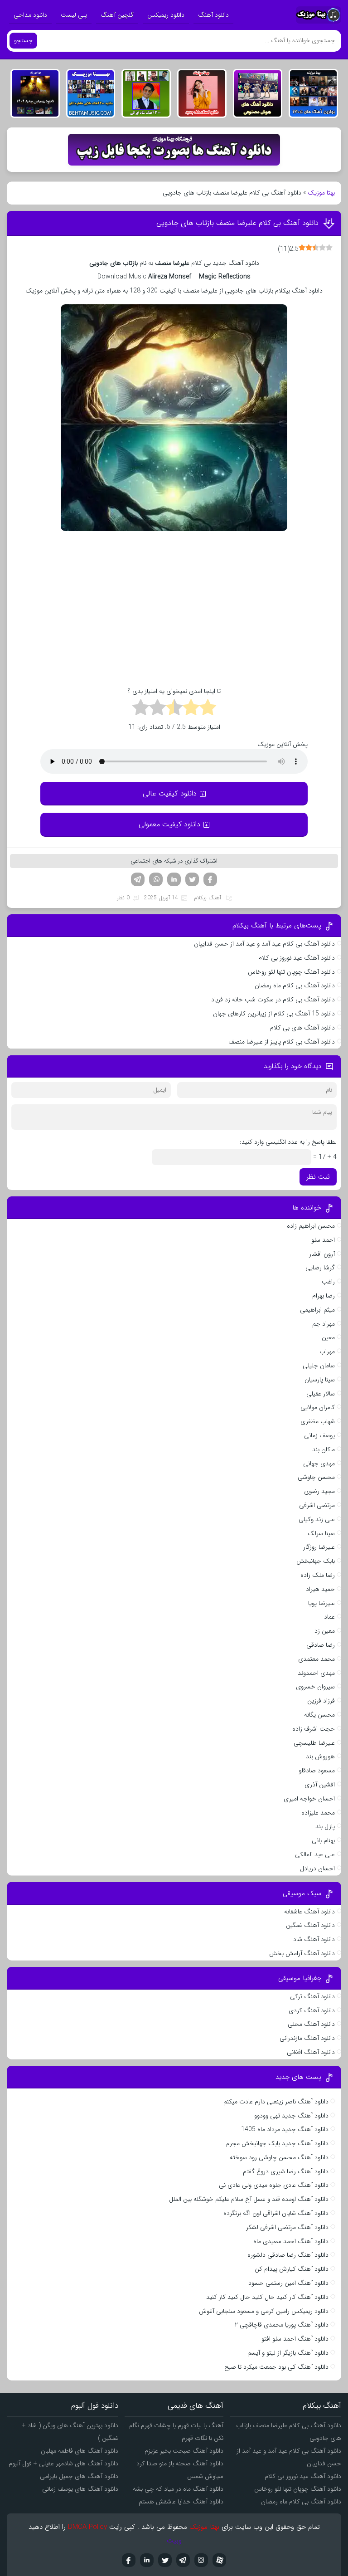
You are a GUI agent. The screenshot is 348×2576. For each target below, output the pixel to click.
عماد (329, 1617)
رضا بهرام (324, 1296)
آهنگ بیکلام (208, 898)
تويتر (165, 2560)
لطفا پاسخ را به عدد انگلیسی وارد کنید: (288, 1142)
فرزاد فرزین (321, 1701)
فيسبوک (129, 2560)
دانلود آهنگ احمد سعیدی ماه (291, 2241)
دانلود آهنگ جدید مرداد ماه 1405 (285, 2129)
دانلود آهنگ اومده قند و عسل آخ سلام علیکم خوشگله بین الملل (249, 2199)
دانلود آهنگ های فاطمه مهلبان (80, 2451)
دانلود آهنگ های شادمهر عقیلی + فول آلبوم (63, 2464)
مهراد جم (324, 1324)
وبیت (174, 2541)
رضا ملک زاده (318, 1575)
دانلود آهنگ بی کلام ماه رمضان (295, 986)
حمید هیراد (320, 1589)
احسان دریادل (317, 1869)
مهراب (327, 1351)
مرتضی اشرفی (317, 1505)
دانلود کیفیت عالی (170, 793)
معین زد (325, 1631)
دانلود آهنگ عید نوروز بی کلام (297, 958)
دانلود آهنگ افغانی (311, 2052)
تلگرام (138, 879)
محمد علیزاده (318, 1813)
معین (328, 1337)
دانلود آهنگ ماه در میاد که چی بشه (178, 2489)
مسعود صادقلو (317, 1771)
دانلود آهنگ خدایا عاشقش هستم (181, 2502)
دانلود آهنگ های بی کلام (302, 1028)
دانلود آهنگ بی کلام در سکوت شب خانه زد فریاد (273, 1000)
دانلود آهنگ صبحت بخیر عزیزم (184, 2451)
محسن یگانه (319, 1715)
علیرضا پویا (321, 1603)
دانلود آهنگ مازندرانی (307, 2038)
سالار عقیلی (321, 1394)
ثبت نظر (318, 1177)
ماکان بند (324, 1449)
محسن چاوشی (316, 1477)
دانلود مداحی (30, 15)
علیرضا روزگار (319, 1547)
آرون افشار (322, 1254)
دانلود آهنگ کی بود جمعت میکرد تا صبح (276, 2367)
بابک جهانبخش (316, 1561)
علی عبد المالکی (315, 1854)
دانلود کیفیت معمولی (169, 824)
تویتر (192, 879)
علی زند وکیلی (317, 1519)
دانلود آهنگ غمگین (310, 1925)
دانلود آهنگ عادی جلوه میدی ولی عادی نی (274, 2185)
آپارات (219, 2560)
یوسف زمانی (319, 1435)
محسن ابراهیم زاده (311, 1226)
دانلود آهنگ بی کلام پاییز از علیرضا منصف (282, 1042)
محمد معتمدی (317, 1659)
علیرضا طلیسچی (314, 1743)
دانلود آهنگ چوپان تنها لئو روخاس (291, 972)
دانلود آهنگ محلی (311, 2024)
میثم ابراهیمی (317, 1310)
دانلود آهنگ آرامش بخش (302, 1953)
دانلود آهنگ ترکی (312, 1996)
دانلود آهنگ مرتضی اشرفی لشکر (287, 2227)
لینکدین (174, 879)
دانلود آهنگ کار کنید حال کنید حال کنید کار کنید (267, 2297)
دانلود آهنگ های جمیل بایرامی (79, 2476)
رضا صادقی (321, 1645)
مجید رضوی (319, 1491)
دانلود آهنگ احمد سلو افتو (295, 2339)
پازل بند (325, 1826)
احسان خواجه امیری (309, 1799)
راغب (328, 1282)
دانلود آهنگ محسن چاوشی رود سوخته (279, 2157)
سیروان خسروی (315, 1687)
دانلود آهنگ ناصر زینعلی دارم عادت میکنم (276, 2102)
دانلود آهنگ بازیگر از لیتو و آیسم (288, 2353)
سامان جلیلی (319, 1366)
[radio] (208, 709)
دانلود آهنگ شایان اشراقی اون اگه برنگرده (276, 2213)
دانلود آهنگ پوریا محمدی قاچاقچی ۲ (282, 2325)
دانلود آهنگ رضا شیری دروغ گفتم (286, 2171)
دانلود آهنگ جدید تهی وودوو (291, 2116)
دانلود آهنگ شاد (314, 1939)
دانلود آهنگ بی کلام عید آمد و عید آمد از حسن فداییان (264, 944)
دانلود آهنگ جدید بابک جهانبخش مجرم (277, 2143)
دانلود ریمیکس (166, 15)
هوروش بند (320, 1756)
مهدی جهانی (319, 1464)
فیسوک (210, 879)
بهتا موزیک (321, 193)
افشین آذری (320, 1785)
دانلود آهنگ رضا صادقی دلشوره (288, 2255)
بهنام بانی (323, 1840)
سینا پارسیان (320, 1380)
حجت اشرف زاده (314, 1729)
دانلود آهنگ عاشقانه (309, 1912)
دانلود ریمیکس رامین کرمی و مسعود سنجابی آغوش (264, 2311)
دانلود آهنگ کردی (312, 2010)
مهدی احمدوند (316, 1673)
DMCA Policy (87, 2527)
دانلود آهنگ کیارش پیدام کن (292, 2269)
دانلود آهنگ (213, 15)
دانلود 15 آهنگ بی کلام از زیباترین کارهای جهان (274, 1014)
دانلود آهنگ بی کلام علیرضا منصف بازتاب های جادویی (237, 223)
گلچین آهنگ (117, 15)
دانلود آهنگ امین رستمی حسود (288, 2283)
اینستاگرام (201, 2560)
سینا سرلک (321, 1533)
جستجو (23, 41)
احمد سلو (323, 1240)
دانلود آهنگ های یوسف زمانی (80, 2489)
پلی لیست (74, 15)
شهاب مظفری (318, 1421)
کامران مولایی (318, 1407)
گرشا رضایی (320, 1268)
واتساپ (156, 879)
